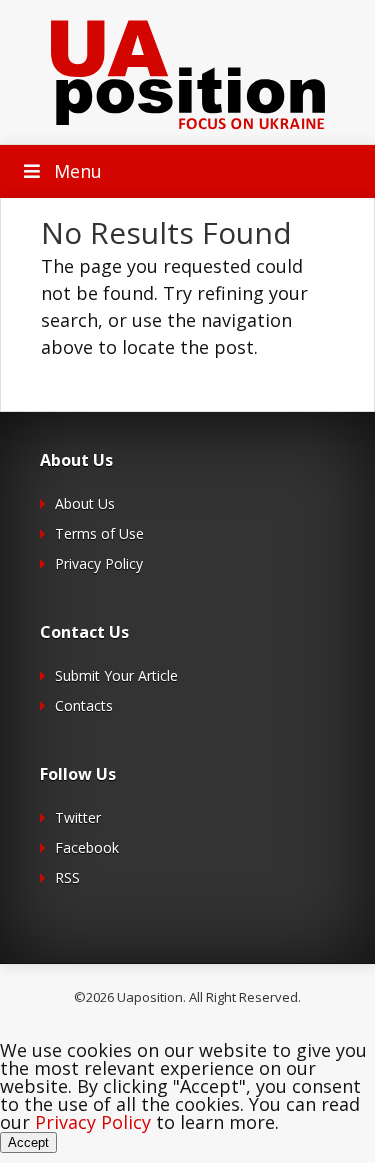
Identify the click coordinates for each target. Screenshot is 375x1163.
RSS (67, 877)
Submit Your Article (116, 675)
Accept (28, 1142)
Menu (78, 171)
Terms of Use (99, 533)
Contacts (84, 705)
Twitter (78, 817)
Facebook (87, 847)
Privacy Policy (99, 563)
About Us (85, 503)
